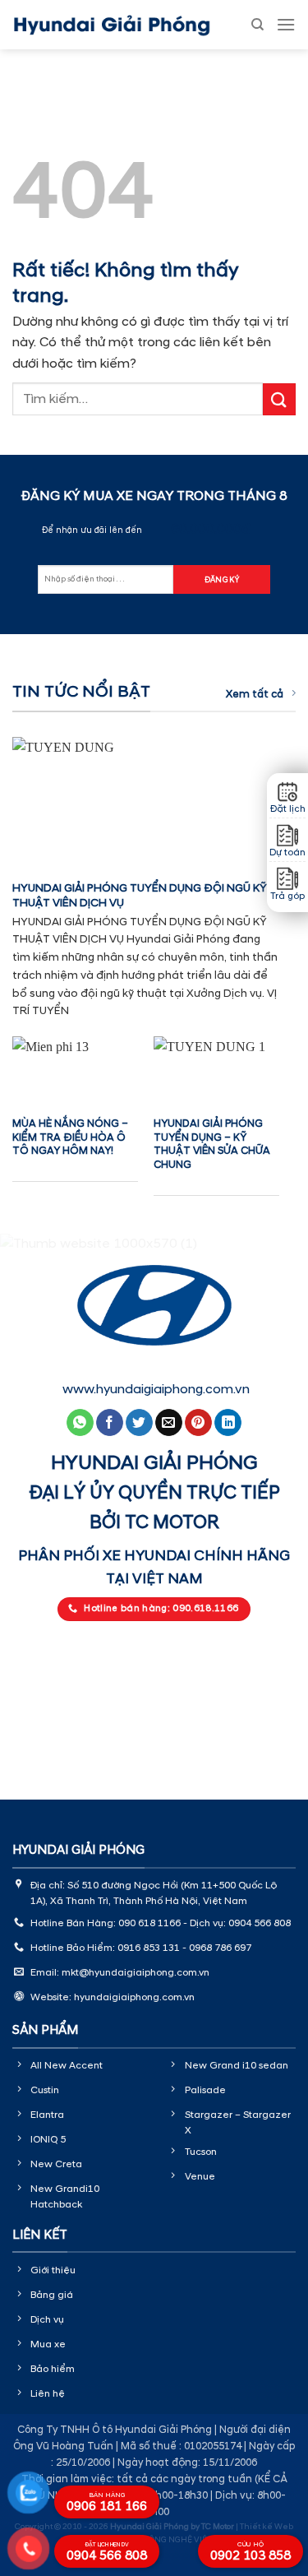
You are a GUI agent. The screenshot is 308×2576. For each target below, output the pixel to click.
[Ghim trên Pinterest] (198, 1423)
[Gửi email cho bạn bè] (169, 1423)
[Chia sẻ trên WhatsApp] (80, 1423)
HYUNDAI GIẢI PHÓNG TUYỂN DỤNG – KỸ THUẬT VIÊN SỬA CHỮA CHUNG (212, 1144)
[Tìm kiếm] (257, 25)
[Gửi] (279, 399)
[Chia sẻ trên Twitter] (139, 1423)
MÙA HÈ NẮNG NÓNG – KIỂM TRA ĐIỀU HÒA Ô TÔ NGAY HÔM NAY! (70, 1137)
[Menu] (286, 24)
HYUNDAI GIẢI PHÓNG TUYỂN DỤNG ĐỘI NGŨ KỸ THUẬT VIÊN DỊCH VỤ (140, 895)
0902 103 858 (251, 2552)
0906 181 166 (107, 2503)
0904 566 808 (107, 2553)
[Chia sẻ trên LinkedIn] (228, 1423)
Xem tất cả (255, 694)
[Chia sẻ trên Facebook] (110, 1423)
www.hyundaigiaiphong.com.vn (156, 1389)
